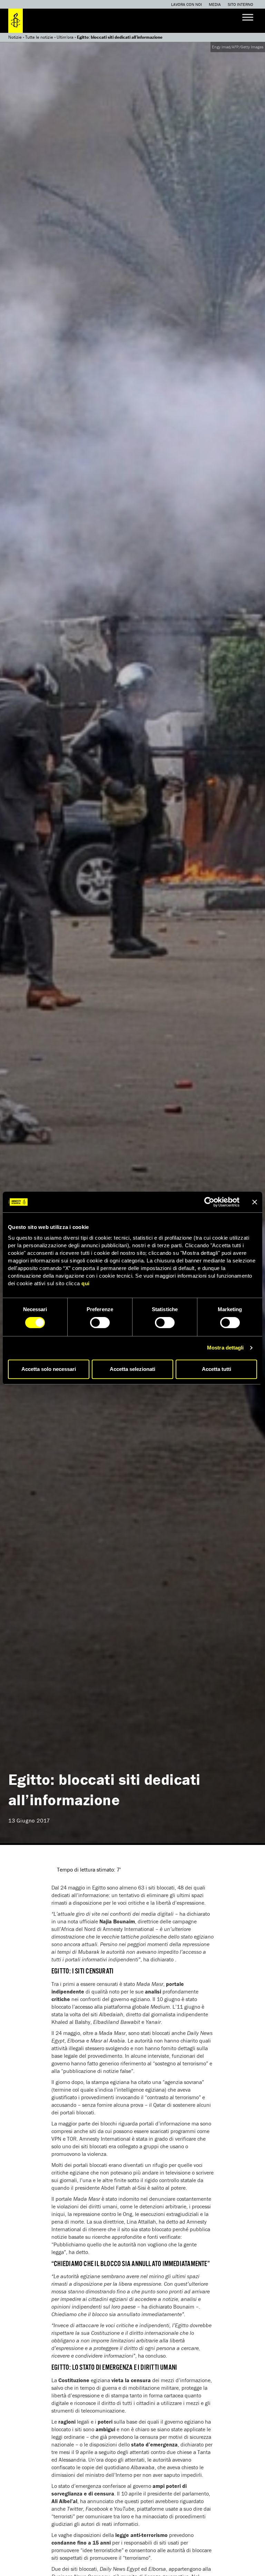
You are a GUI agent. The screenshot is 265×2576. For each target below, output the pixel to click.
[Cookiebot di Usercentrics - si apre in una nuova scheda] (209, 1202)
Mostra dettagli (225, 1348)
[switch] (100, 1323)
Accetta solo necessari (49, 1369)
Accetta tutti (217, 1369)
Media (215, 4)
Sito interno (241, 4)
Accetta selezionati (132, 1369)
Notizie (15, 37)
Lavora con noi (187, 4)
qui (86, 1283)
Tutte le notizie (39, 37)
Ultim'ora (65, 37)
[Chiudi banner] (255, 1202)
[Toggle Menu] (248, 17)
